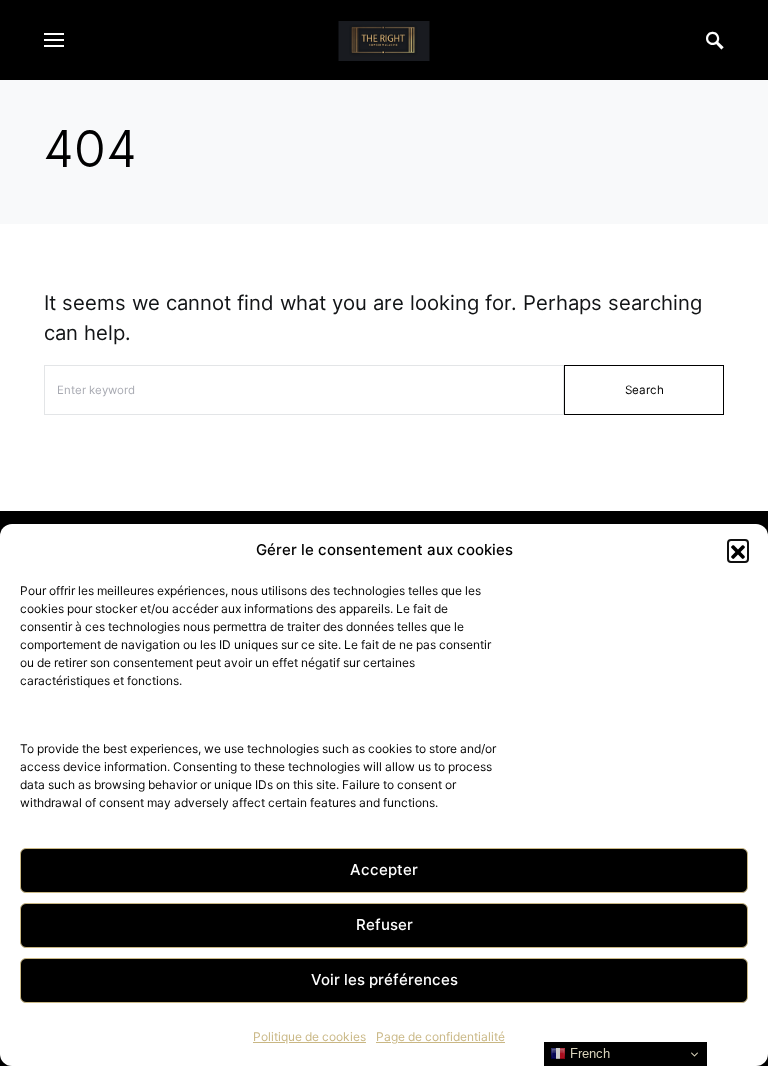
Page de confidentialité (440, 1036)
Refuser (384, 924)
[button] (738, 550)
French (588, 1053)
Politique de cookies (309, 1036)
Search (644, 390)
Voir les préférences (384, 979)
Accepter (384, 869)
